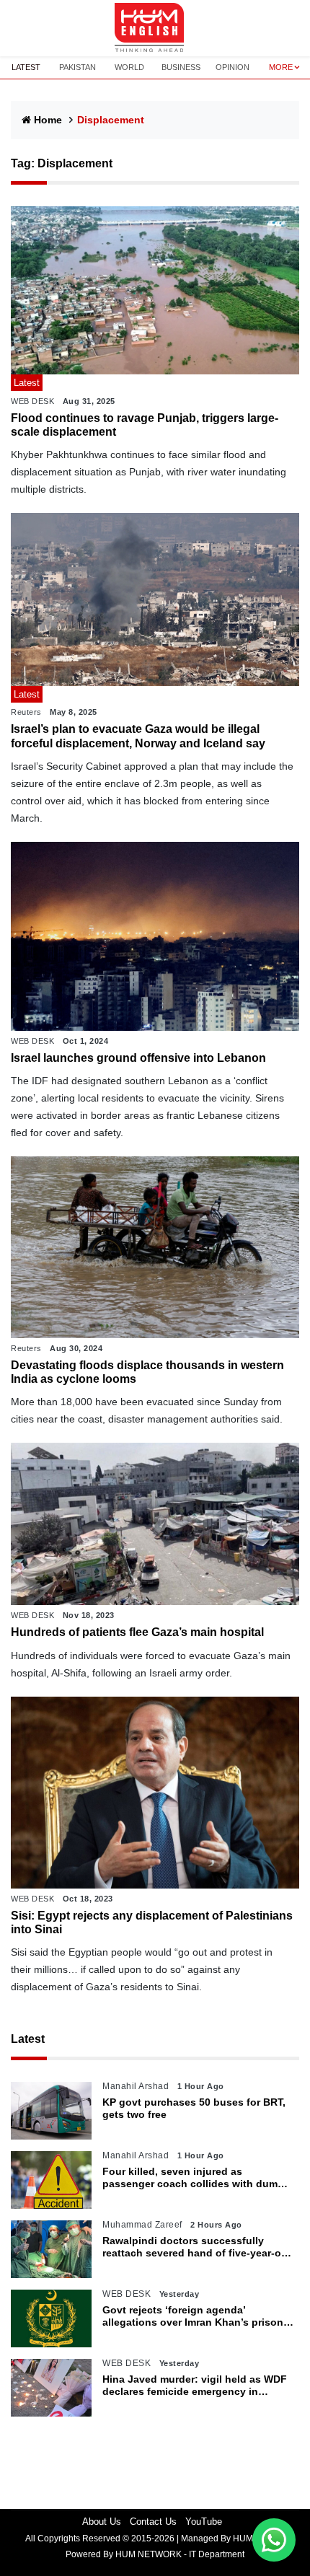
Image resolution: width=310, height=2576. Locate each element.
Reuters (26, 712)
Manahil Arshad (136, 2086)
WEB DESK (32, 401)
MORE (281, 67)
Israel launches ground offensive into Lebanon (138, 1058)
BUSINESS (181, 67)
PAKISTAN (77, 67)
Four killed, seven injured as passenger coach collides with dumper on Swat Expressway (198, 2178)
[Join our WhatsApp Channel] (274, 2540)
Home (48, 120)
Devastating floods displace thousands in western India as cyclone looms (147, 1372)
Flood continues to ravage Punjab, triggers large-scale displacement (145, 425)
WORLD (129, 67)
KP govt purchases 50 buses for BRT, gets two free (194, 2108)
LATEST (26, 67)
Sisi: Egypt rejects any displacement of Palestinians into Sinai (152, 1922)
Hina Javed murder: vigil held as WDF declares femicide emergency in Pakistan (195, 2386)
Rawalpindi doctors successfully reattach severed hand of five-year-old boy (196, 2247)
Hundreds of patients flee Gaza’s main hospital (137, 1632)
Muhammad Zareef (142, 2225)
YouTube (204, 2522)
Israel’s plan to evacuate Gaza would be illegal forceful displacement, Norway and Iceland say (138, 736)
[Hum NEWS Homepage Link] (155, 28)
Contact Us (153, 2522)
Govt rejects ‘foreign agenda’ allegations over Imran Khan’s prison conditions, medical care (193, 2316)
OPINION (232, 67)
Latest (28, 2039)
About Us (102, 2522)
